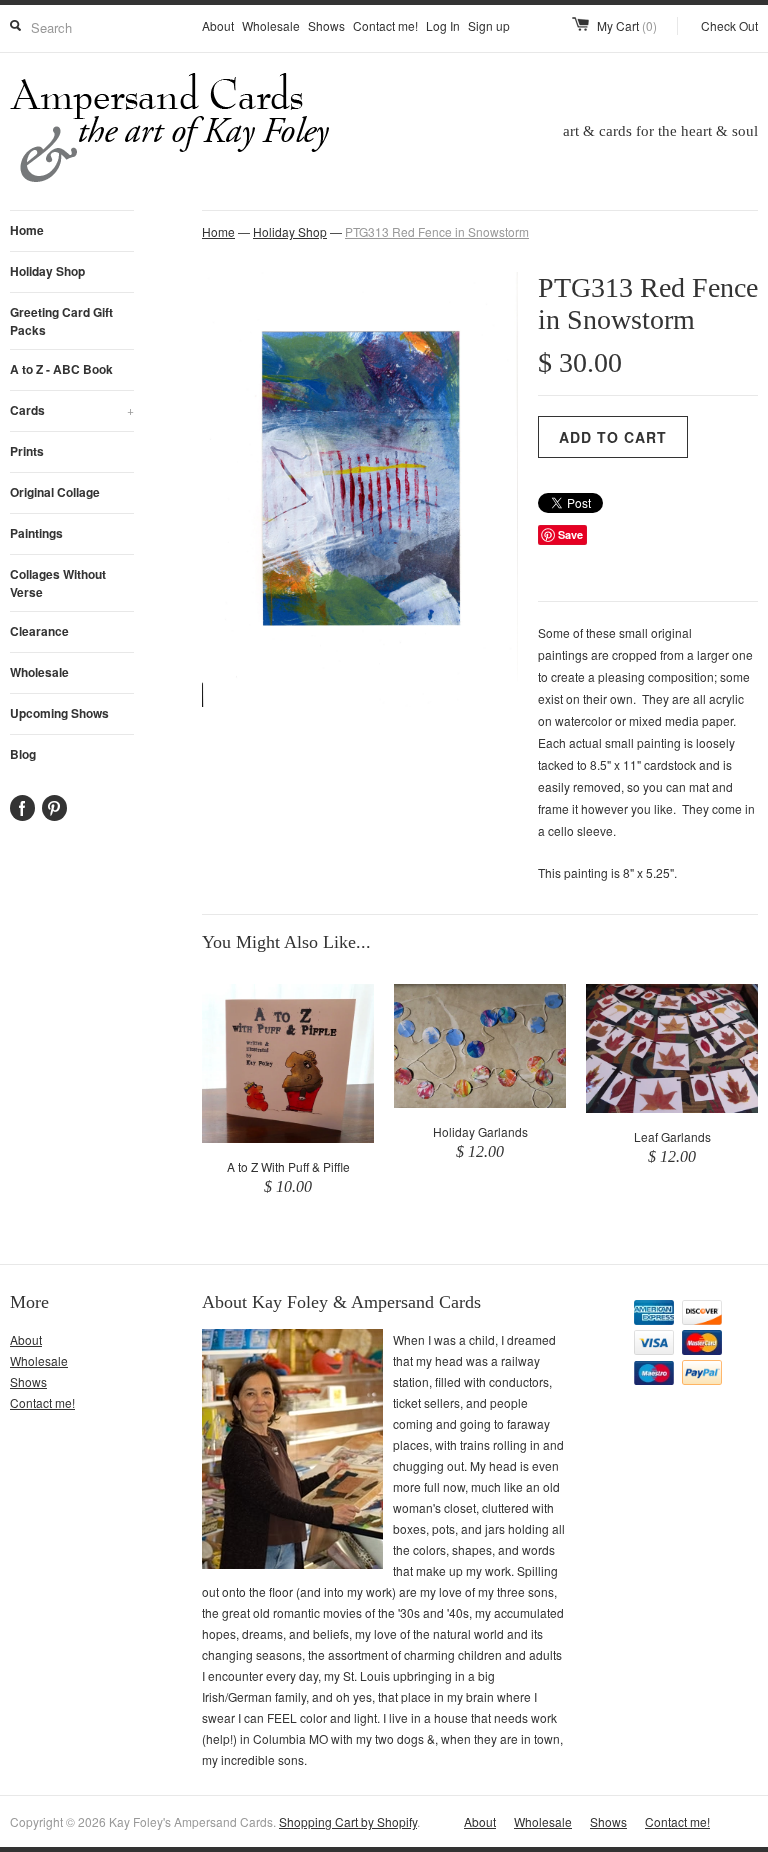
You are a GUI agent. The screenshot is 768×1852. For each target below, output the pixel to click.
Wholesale (271, 25)
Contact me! (385, 25)
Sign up (489, 25)
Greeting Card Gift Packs (61, 321)
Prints (27, 451)
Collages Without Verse (58, 583)
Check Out (729, 25)
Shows (326, 25)
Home (27, 230)
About (218, 25)
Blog (23, 754)
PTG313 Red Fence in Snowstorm (437, 231)
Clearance (39, 631)
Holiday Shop (47, 271)
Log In (443, 25)
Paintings (36, 533)
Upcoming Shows (59, 713)
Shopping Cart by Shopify (348, 1821)
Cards (72, 410)
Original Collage (55, 492)
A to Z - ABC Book (61, 369)
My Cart (627, 25)
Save (570, 534)
